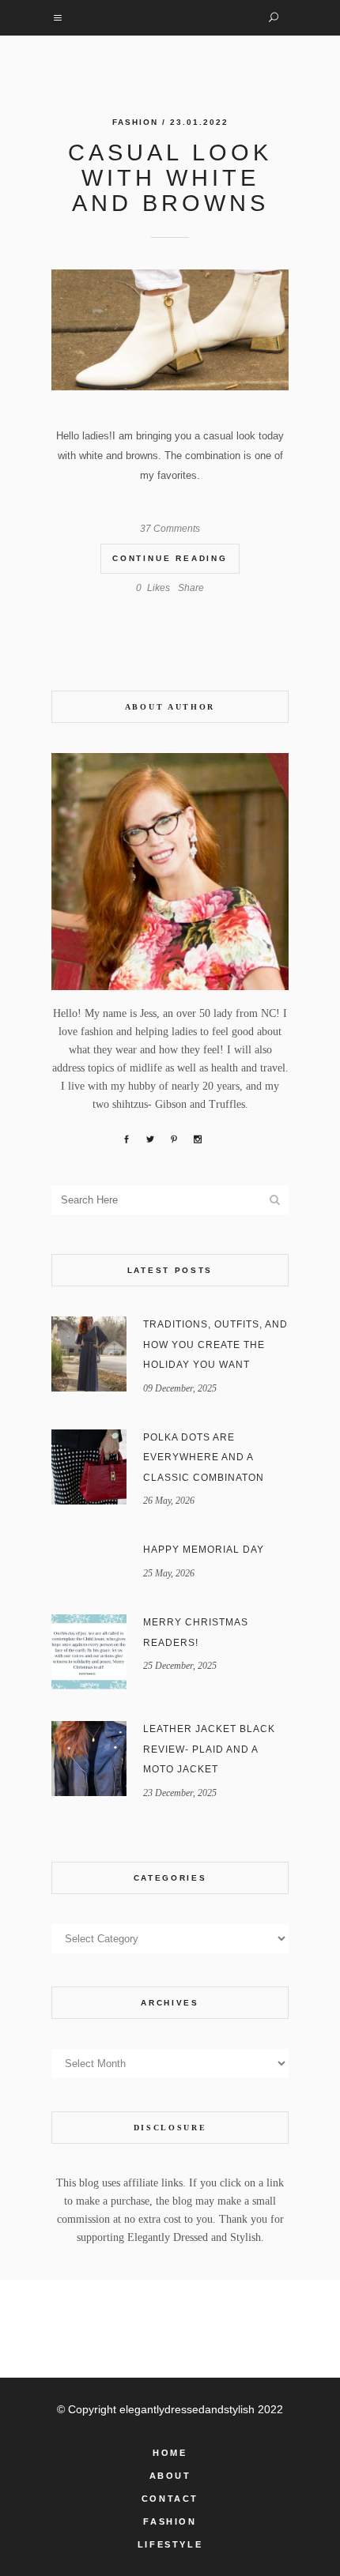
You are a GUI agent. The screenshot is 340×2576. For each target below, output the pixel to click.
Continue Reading (170, 558)
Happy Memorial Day (204, 1550)
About (170, 2476)
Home (170, 2453)
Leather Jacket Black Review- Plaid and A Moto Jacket (209, 1749)
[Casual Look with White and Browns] (170, 330)
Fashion (135, 122)
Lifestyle (170, 2544)
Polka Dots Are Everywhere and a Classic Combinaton (204, 1457)
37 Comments (170, 529)
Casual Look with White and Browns (170, 178)
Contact (170, 2499)
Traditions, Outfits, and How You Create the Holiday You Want (215, 1344)
